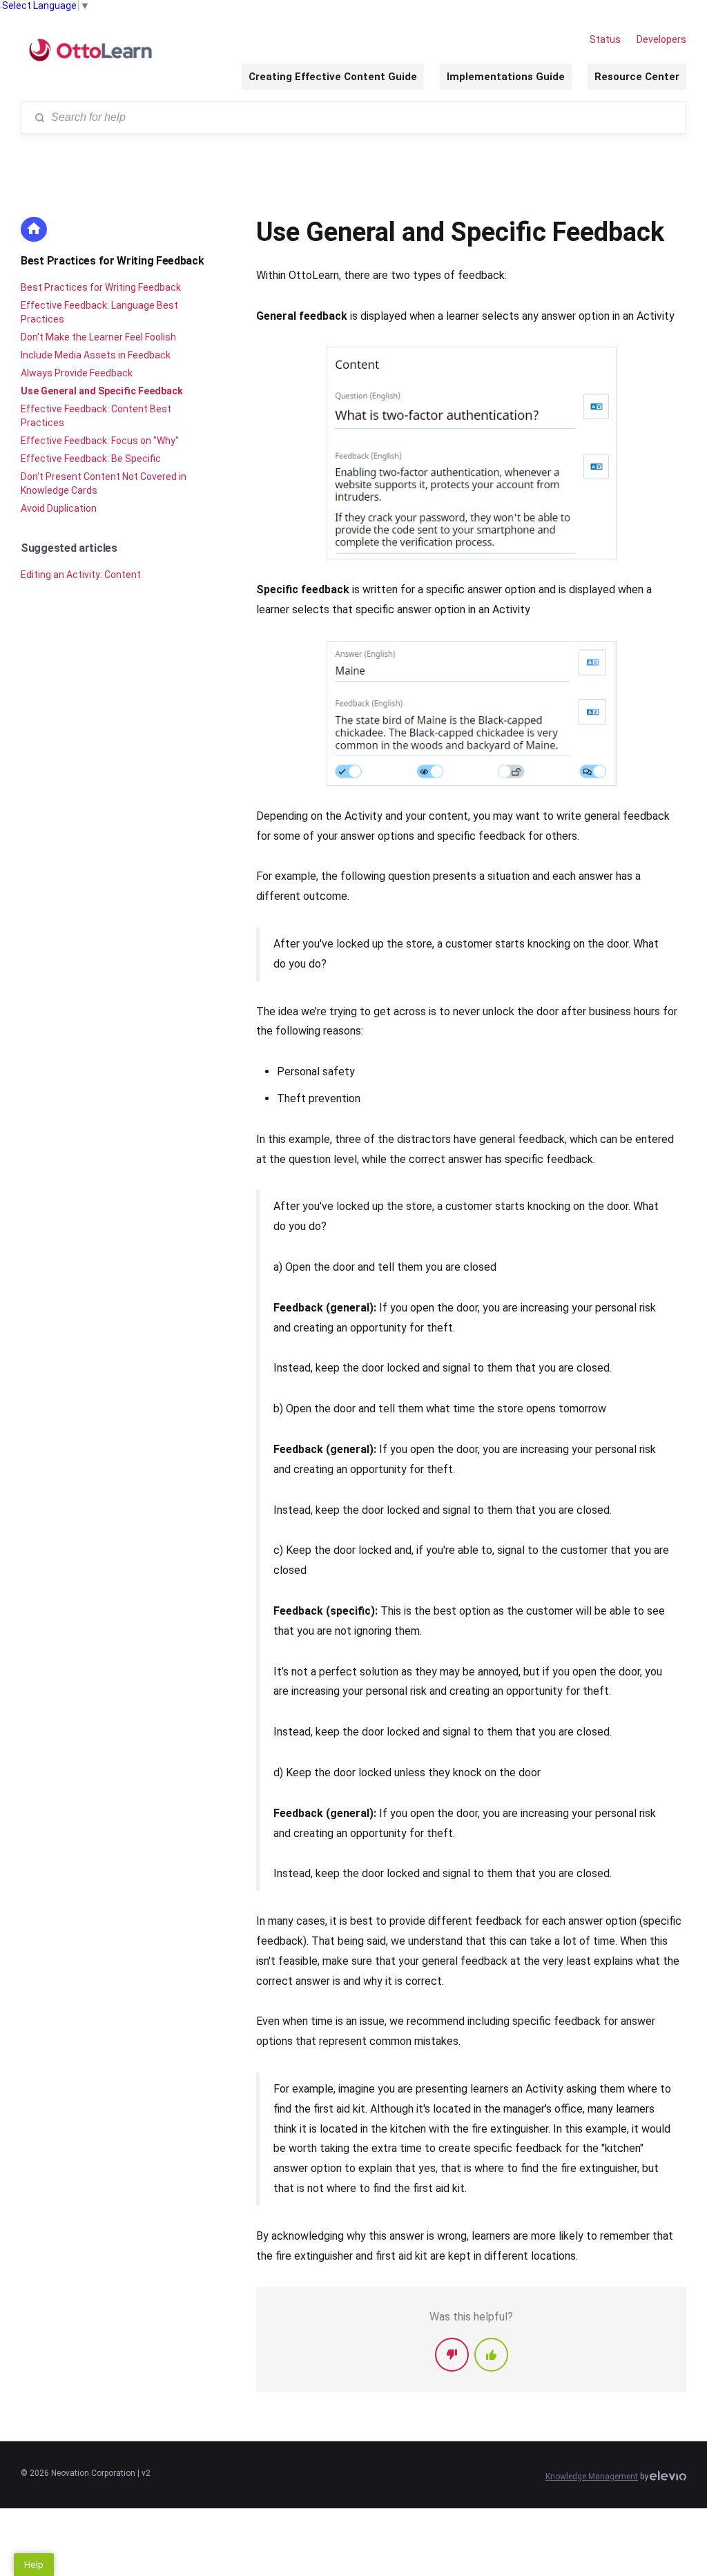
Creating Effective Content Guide (333, 77)
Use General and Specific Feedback (102, 391)
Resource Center (637, 77)
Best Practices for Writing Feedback (113, 261)
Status (605, 39)
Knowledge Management (592, 2477)
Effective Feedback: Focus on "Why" (100, 441)
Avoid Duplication (59, 508)
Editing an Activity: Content (81, 575)
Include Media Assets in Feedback (96, 355)
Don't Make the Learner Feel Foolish (98, 337)
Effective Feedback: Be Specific (91, 459)
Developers (661, 39)
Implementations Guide (506, 77)
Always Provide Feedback (77, 373)
